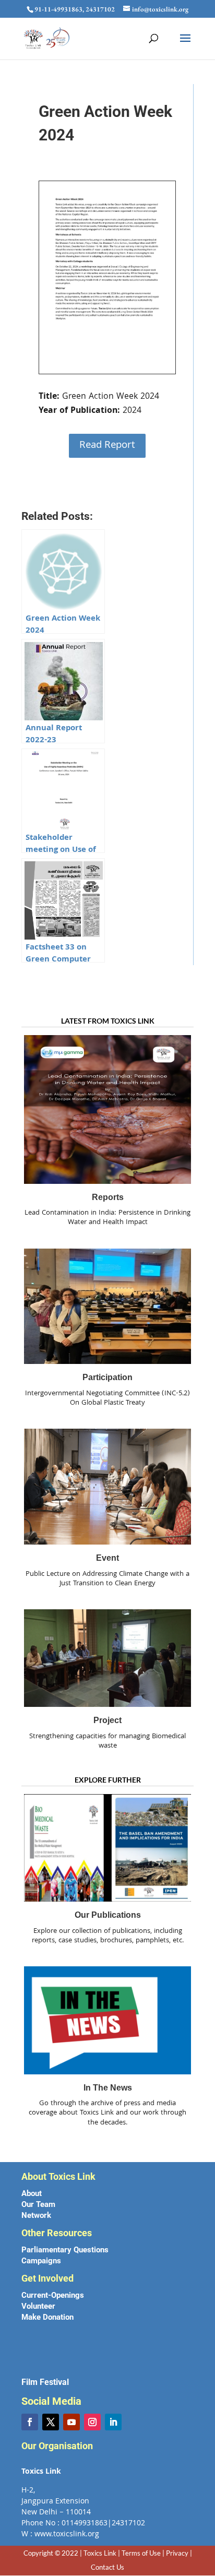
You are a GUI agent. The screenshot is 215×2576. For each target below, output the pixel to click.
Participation (107, 1377)
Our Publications (108, 1915)
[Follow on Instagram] (92, 2422)
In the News (108, 2088)
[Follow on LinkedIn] (113, 2422)
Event (107, 1558)
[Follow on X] (51, 2422)
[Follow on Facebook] (30, 2422)
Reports (108, 1197)
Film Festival (45, 2382)
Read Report (107, 446)
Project (107, 1720)
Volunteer (38, 2306)
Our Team (38, 2204)
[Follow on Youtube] (71, 2422)
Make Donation (47, 2317)
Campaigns (41, 2261)
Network (36, 2215)
